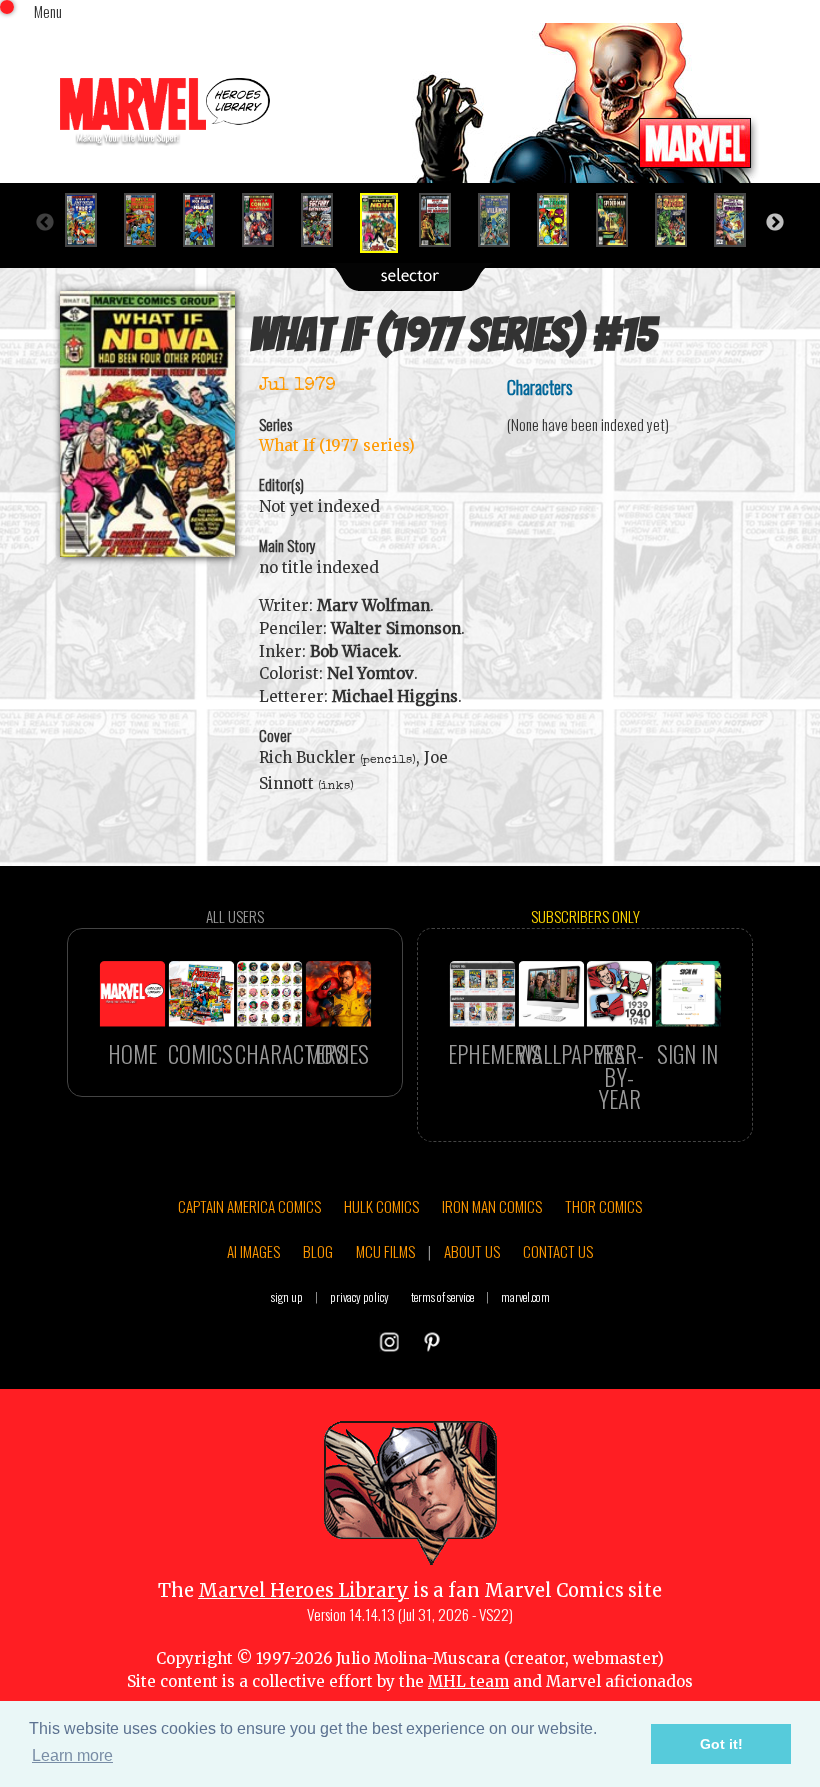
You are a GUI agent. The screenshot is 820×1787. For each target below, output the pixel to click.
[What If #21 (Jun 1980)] (738, 220)
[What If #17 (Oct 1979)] (502, 220)
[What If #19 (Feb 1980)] (620, 220)
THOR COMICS (603, 1206)
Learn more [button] (72, 1755)
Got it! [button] (721, 1744)
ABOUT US (472, 1251)
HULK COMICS (381, 1206)
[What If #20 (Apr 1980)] (679, 220)
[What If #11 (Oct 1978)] (148, 220)
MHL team (468, 1681)
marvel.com (525, 1296)
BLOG (318, 1251)
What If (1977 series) (337, 445)
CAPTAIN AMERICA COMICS (249, 1206)
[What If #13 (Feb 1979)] (266, 220)
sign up (287, 1296)
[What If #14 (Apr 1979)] (325, 220)
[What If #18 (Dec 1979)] (561, 220)
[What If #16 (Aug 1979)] (443, 220)
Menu (48, 11)
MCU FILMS (385, 1251)
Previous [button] (45, 223)
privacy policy (359, 1296)
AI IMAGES (253, 1251)
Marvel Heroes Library (303, 1590)
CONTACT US (558, 1251)
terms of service (442, 1296)
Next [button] (775, 223)
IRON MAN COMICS (492, 1206)
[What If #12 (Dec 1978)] (207, 220)
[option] (89, 220)
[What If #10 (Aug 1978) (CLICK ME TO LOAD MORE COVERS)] (89, 220)
